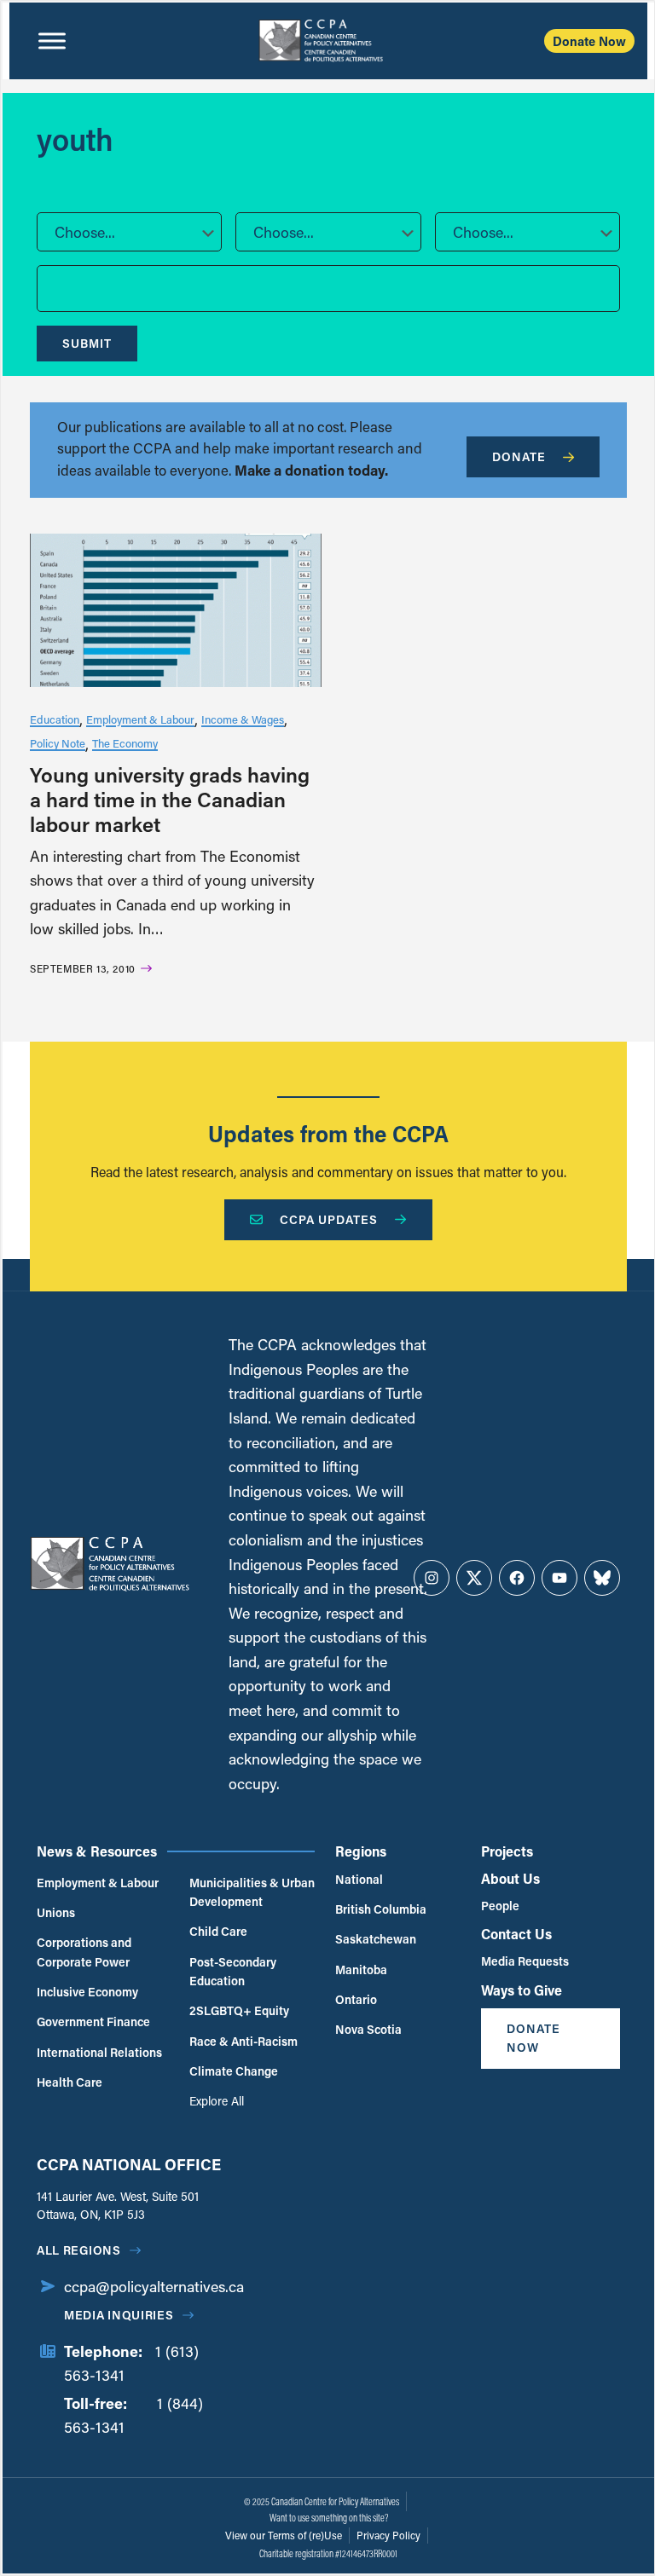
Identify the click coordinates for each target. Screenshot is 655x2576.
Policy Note (58, 743)
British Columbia (381, 1909)
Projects (507, 1851)
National (359, 1879)
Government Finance (93, 2022)
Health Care (70, 2082)
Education (55, 719)
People (500, 1906)
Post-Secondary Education (233, 1971)
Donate (519, 456)
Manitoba (361, 1970)
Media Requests (525, 1961)
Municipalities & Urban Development (252, 1892)
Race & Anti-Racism (243, 2041)
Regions (361, 1851)
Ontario (356, 1999)
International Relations (99, 2052)
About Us (510, 1878)
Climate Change (234, 2071)
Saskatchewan (376, 1939)
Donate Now (589, 41)
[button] (129, 232)
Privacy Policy (388, 2535)
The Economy (125, 743)
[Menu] (52, 41)
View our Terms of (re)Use (284, 2535)
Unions (56, 1912)
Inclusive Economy (87, 1992)
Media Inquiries (119, 2315)
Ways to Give (522, 1990)
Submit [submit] (87, 343)
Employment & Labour (140, 719)
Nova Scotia (368, 2029)
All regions (79, 2250)
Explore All (217, 2101)
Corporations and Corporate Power (84, 1952)
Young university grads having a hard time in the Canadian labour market (170, 799)
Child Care (218, 1931)
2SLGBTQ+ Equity (239, 2010)
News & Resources (97, 1851)
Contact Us (516, 1934)
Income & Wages (243, 719)
